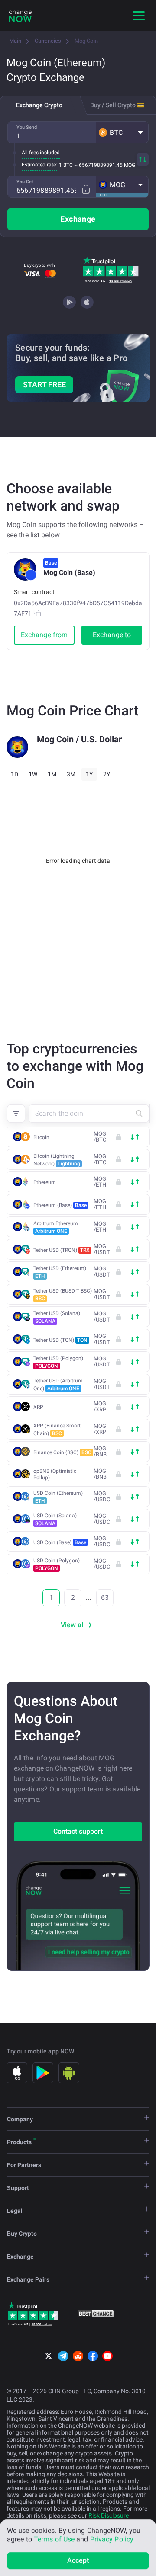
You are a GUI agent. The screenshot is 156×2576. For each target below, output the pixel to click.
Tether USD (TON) (60, 1340)
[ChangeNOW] (20, 16)
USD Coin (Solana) (55, 1519)
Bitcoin (41, 1137)
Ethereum (45, 1182)
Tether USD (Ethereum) (60, 1272)
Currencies (48, 41)
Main (15, 41)
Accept (78, 2560)
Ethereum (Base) (60, 1205)
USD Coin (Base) (60, 1542)
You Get (25, 182)
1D (15, 774)
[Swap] (143, 160)
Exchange (78, 219)
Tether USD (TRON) (62, 1250)
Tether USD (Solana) (57, 1317)
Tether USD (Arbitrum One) (58, 1385)
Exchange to (112, 635)
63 (105, 1598)
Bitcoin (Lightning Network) (57, 1160)
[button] (122, 132)
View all (73, 1625)
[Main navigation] (139, 16)
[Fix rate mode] (86, 189)
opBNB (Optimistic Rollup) (55, 1474)
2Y (107, 774)
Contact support (78, 1831)
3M (71, 774)
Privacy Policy (112, 2539)
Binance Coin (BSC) (62, 1452)
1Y (89, 774)
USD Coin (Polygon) (57, 1564)
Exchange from (44, 635)
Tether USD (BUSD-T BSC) (63, 1295)
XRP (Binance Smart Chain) (57, 1430)
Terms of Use (54, 2539)
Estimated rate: (39, 165)
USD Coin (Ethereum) (58, 1497)
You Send (27, 127)
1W (33, 774)
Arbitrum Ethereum (56, 1227)
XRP (38, 1407)
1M (52, 774)
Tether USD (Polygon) (58, 1362)
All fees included (41, 153)
